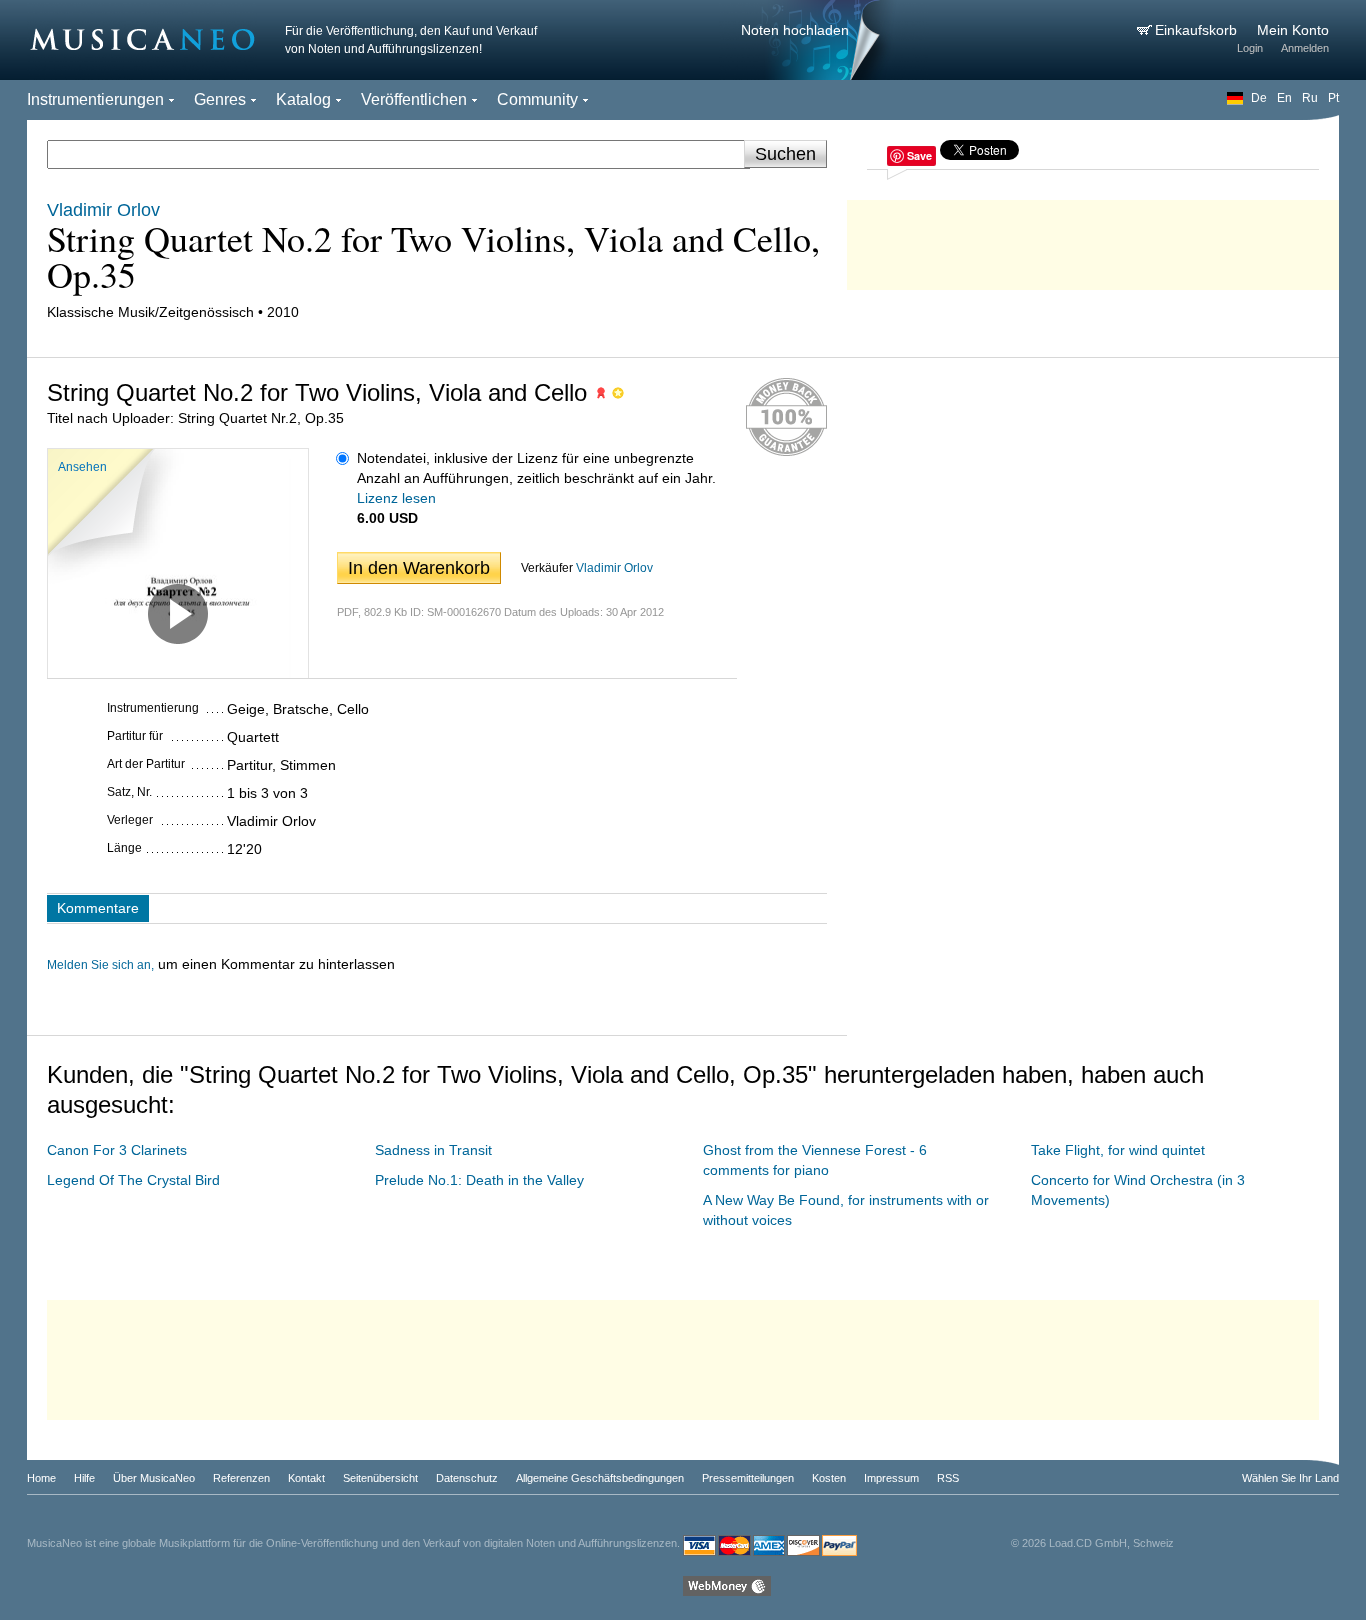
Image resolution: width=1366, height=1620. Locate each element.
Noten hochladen (795, 30)
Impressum (891, 1478)
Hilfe (84, 1478)
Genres (220, 99)
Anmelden (1305, 48)
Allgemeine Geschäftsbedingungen (600, 1478)
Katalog (303, 99)
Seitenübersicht (380, 1478)
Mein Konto (1293, 30)
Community (537, 99)
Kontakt (306, 1478)
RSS (948, 1478)
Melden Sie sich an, (100, 965)
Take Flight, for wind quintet (1118, 1150)
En (1284, 98)
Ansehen (82, 467)
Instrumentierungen (95, 99)
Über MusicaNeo (154, 1478)
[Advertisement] (1093, 240)
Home (41, 1478)
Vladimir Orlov (614, 568)
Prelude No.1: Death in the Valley (479, 1180)
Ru (1310, 98)
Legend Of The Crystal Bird (133, 1180)
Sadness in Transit (433, 1150)
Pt (1333, 98)
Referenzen (241, 1478)
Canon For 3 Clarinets (117, 1150)
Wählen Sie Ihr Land (1290, 1478)
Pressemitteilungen (748, 1478)
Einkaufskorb (1198, 30)
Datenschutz (467, 1478)
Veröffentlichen (414, 99)
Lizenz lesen (396, 498)
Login (1250, 48)
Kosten (829, 1478)
